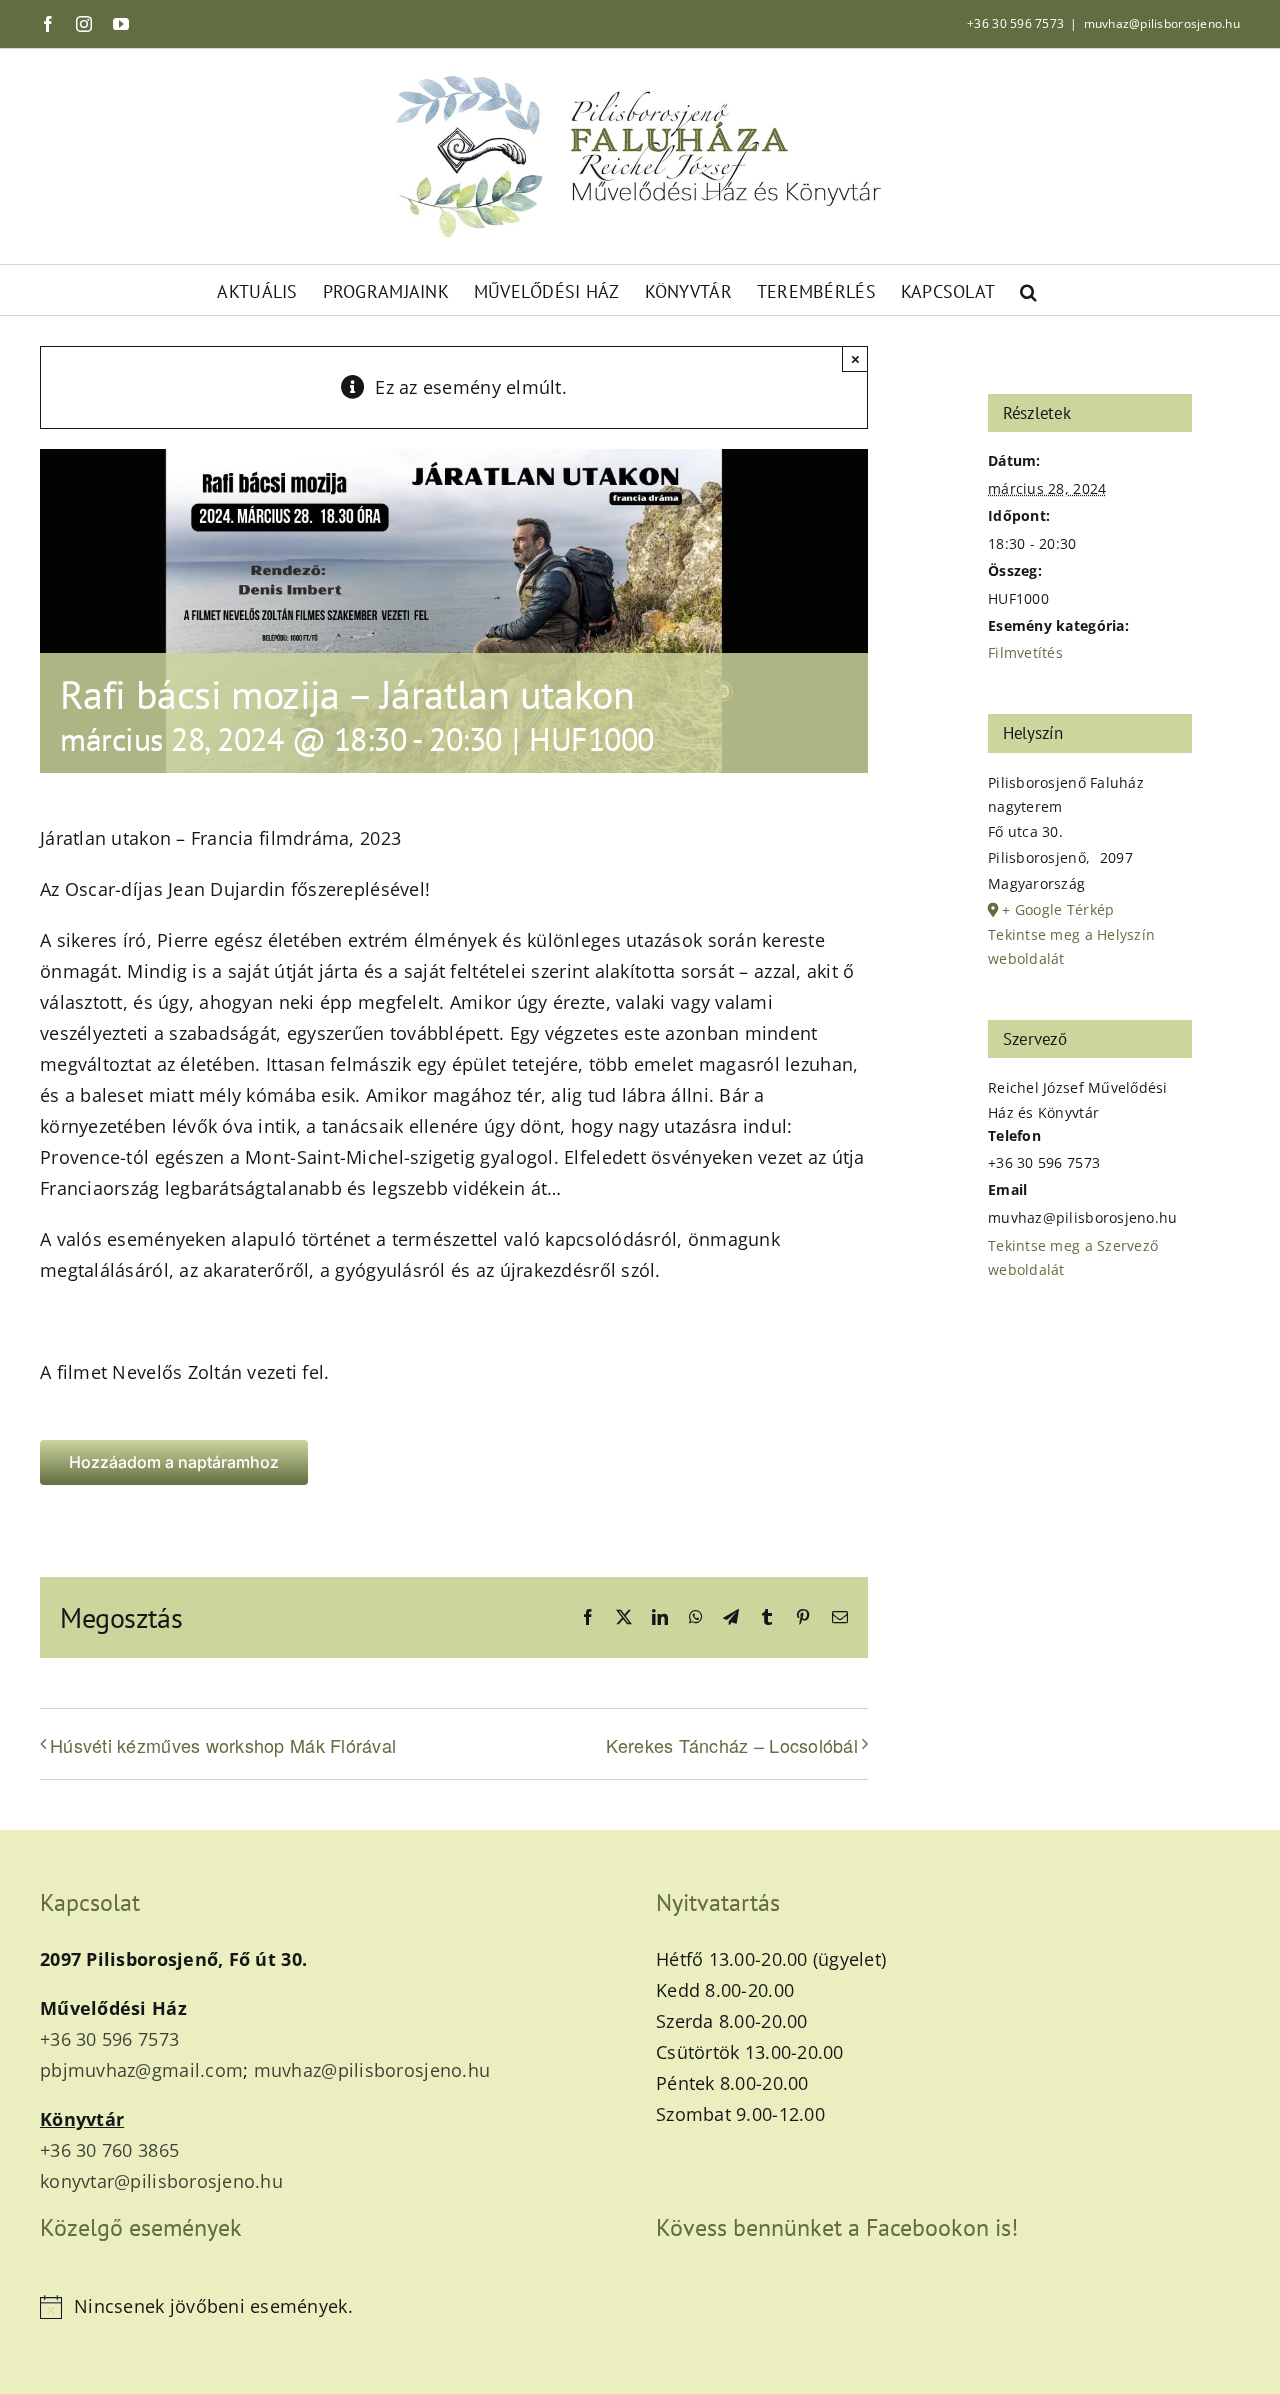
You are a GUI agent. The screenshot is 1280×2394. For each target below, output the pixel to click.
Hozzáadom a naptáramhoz (174, 1462)
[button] (1028, 290)
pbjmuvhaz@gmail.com (141, 2070)
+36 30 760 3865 (109, 2150)
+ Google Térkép (1058, 909)
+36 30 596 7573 (1015, 23)
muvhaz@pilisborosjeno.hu (1162, 23)
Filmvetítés (1025, 652)
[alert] (332, 2306)
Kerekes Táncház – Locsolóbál (732, 1745)
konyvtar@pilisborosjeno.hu (161, 2181)
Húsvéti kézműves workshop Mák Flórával (223, 1745)
